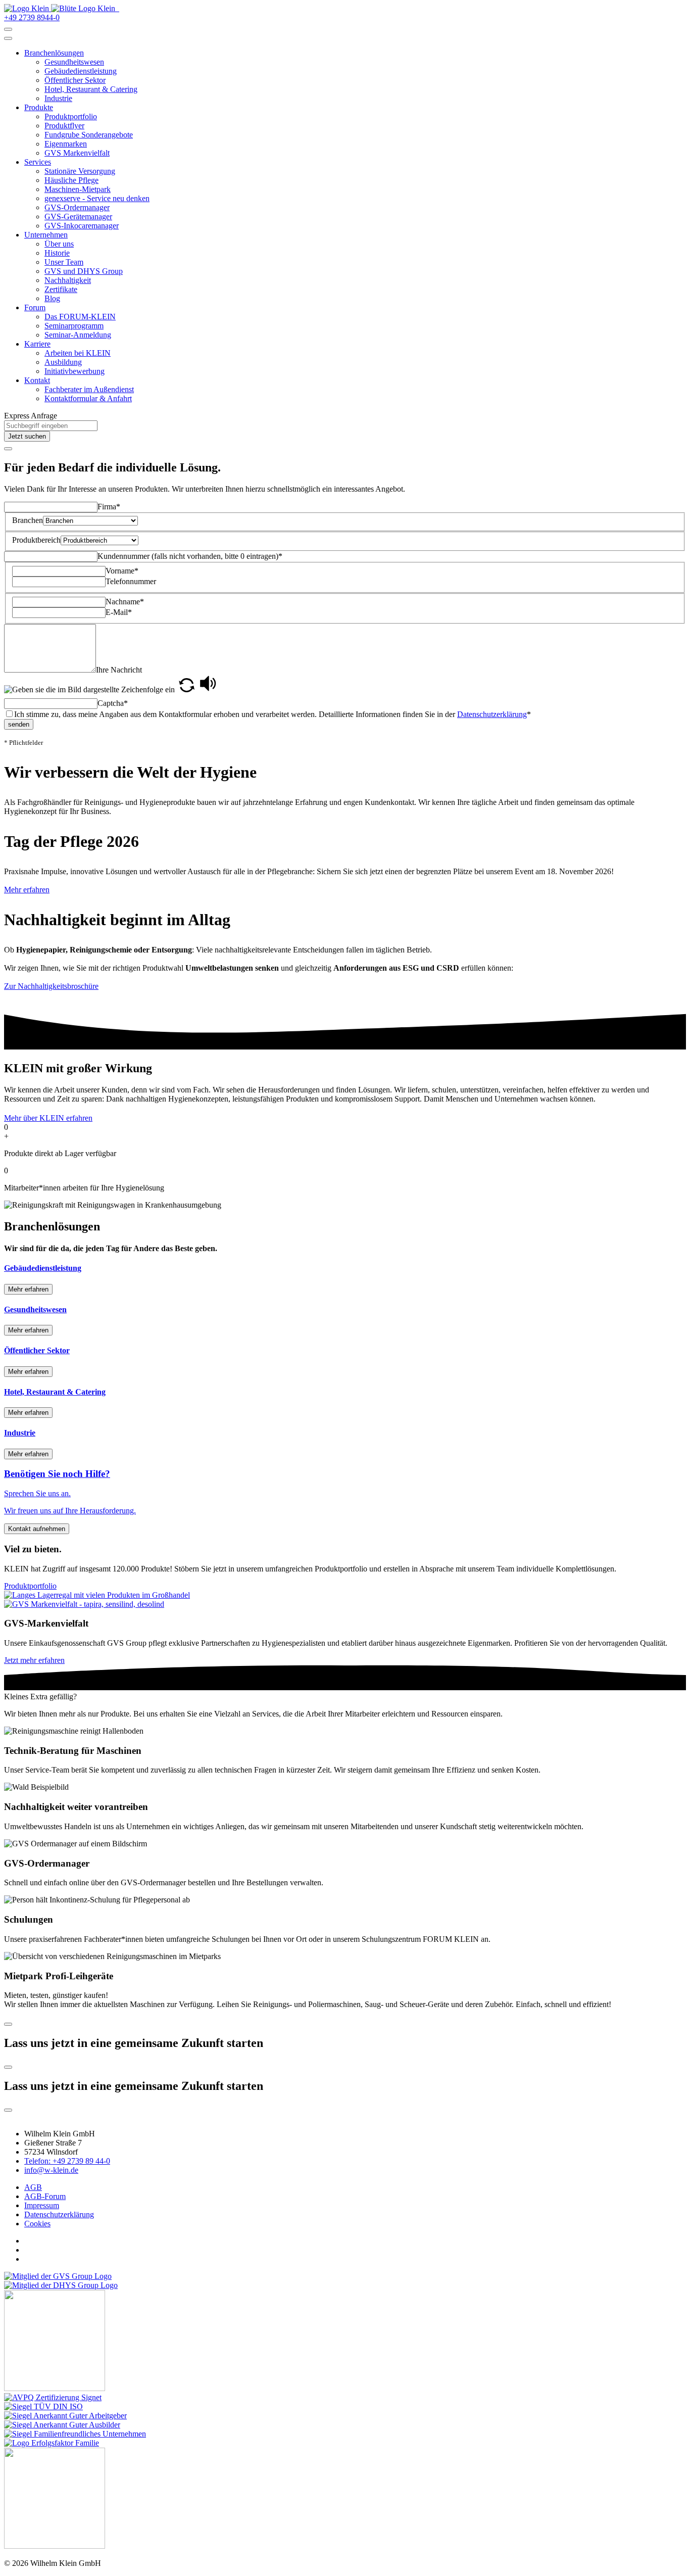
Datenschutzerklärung (492, 714)
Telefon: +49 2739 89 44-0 (67, 2161)
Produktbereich (36, 540)
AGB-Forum (45, 2196)
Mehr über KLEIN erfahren (48, 1118)
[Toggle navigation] (8, 38)
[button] (54, 53)
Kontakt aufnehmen (37, 1529)
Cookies (37, 2224)
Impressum (42, 2205)
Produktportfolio (30, 1586)
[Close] (8, 449)
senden (19, 724)
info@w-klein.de (51, 2170)
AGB (33, 2187)
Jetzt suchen (27, 436)
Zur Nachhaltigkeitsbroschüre (51, 986)
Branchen (28, 520)
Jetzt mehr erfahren (34, 1660)
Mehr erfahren (27, 890)
